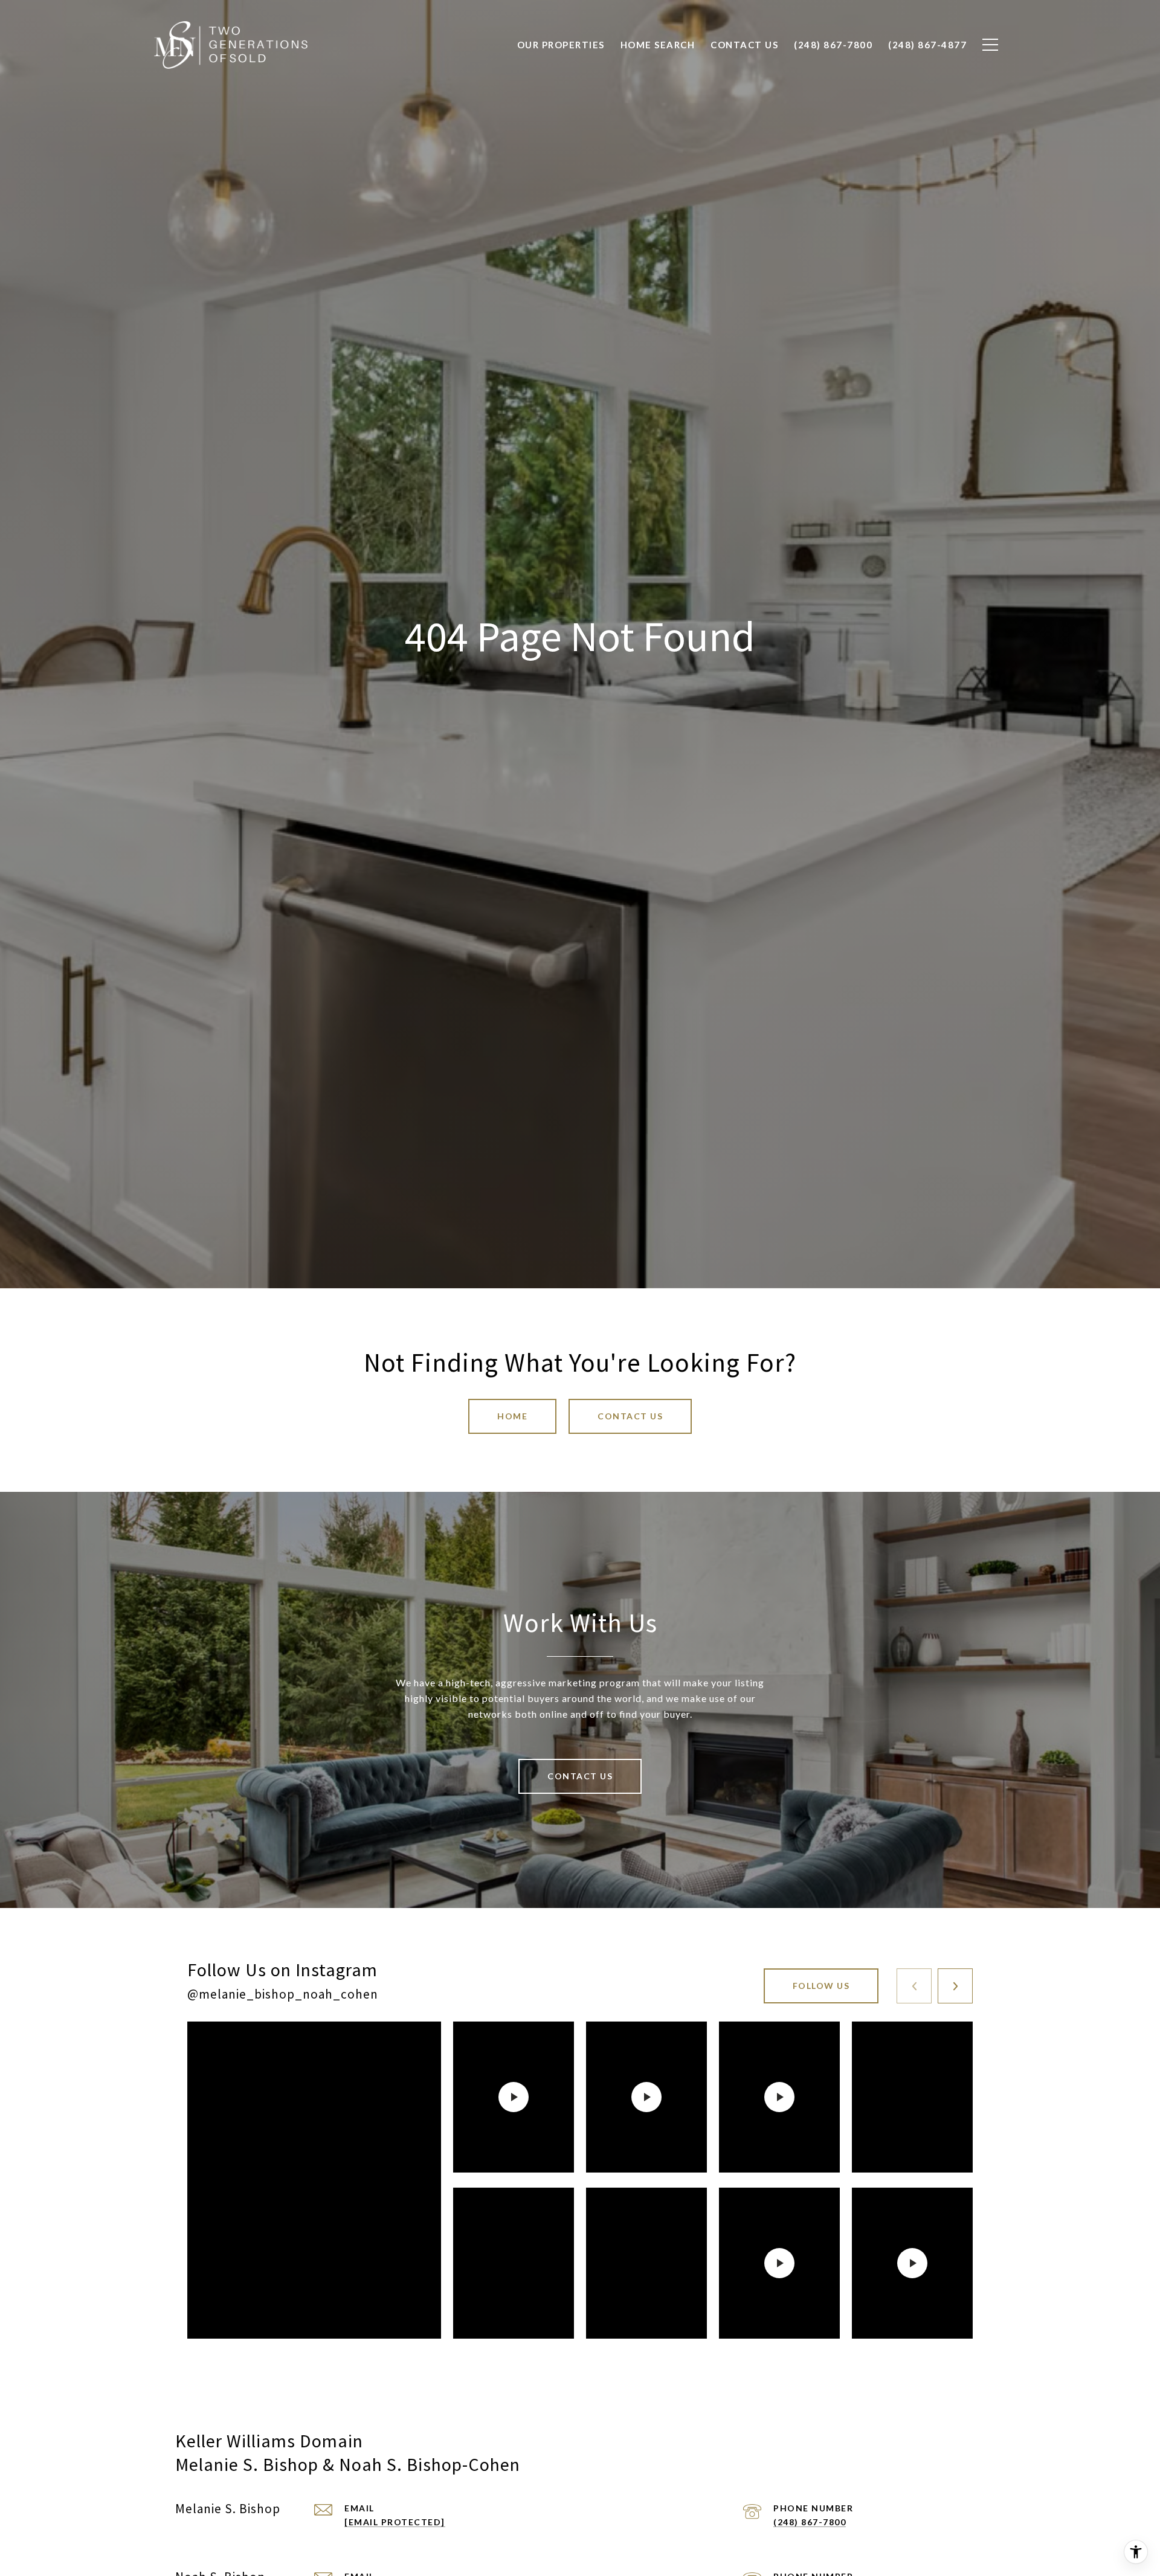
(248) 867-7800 (810, 2522)
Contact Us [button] (630, 1416)
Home (512, 1416)
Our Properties (561, 45)
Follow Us (821, 1986)
